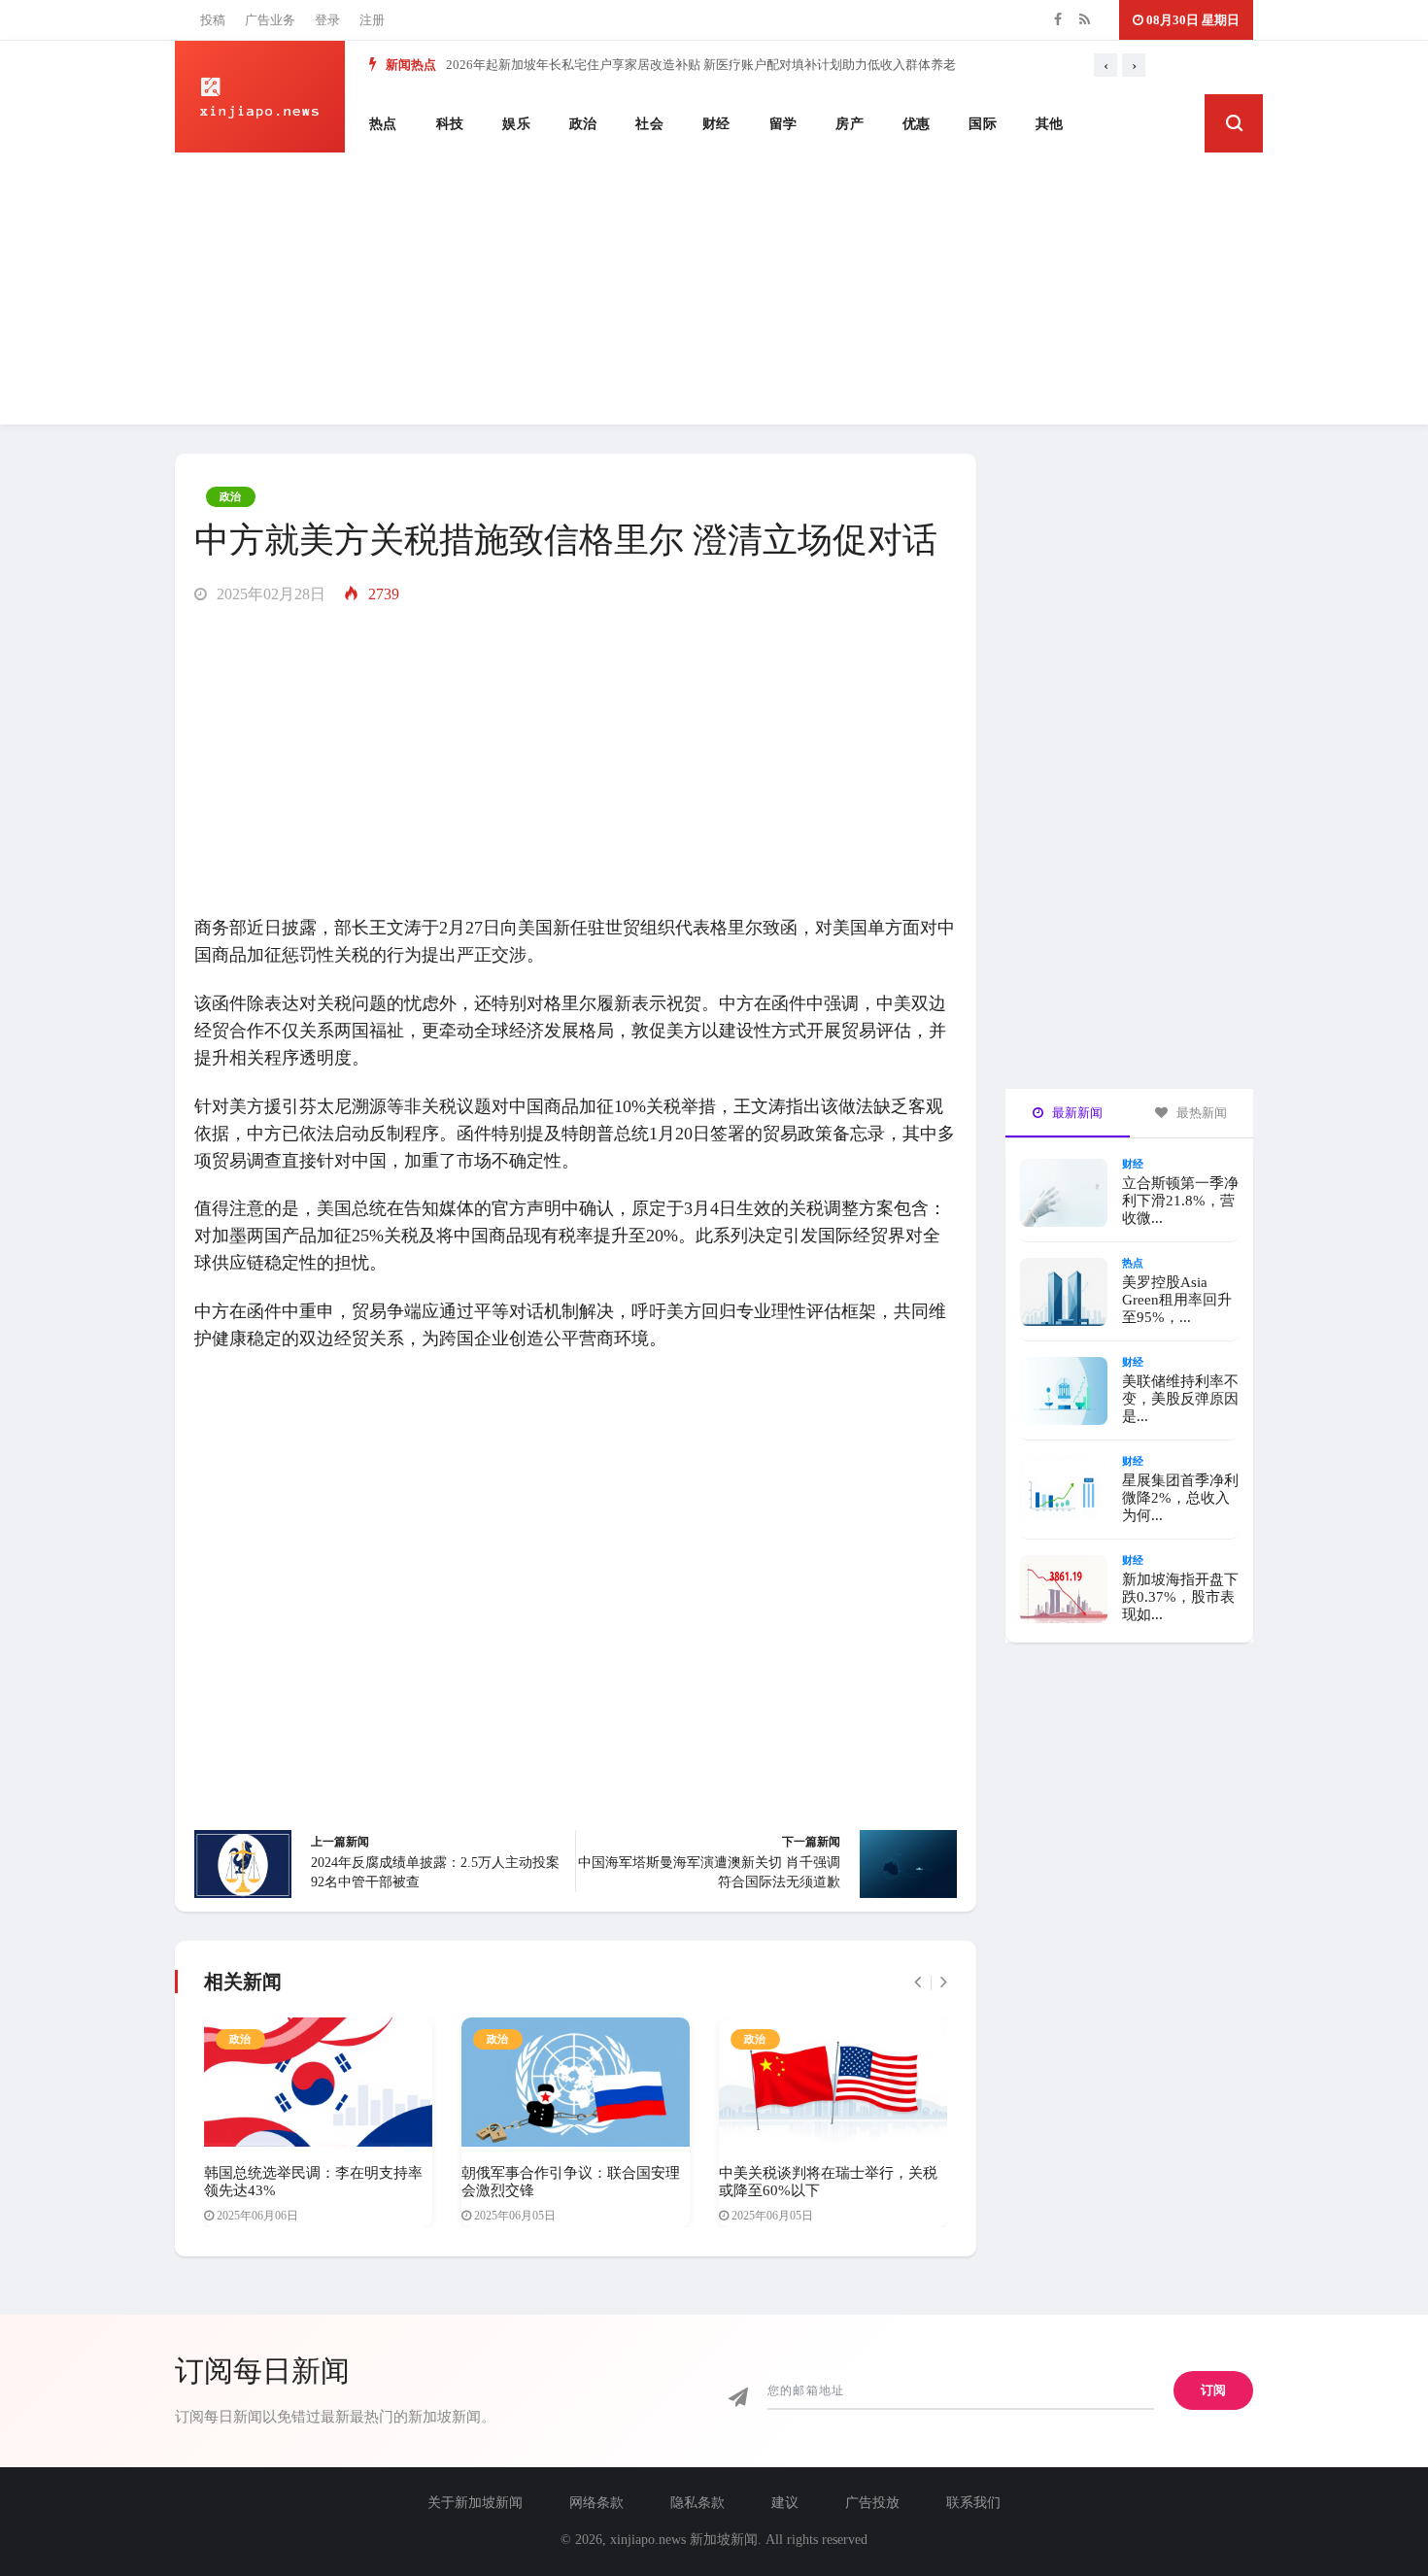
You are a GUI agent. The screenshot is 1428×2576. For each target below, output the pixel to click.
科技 (450, 124)
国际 (983, 124)
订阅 (1213, 2390)
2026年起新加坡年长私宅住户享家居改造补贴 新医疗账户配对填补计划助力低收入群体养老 (701, 65)
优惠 (917, 124)
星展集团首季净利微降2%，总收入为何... (1180, 1498)
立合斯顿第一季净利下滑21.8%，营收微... (1180, 1201)
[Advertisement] (714, 288)
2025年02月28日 (269, 594)
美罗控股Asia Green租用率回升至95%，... (1177, 1300)
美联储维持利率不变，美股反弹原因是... (1180, 1399)
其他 (1050, 124)
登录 (327, 20)
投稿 (213, 20)
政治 (583, 124)
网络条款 (596, 2503)
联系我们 (973, 2503)
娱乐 (516, 124)
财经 (716, 124)
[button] (1234, 123)
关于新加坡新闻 (475, 2503)
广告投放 (872, 2503)
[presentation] (1105, 65)
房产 (850, 124)
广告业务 (270, 20)
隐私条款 (697, 2503)
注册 (372, 20)
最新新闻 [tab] (1076, 1113)
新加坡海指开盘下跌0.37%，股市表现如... (1180, 1597)
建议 (785, 2503)
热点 (383, 124)
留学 (783, 124)
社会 (649, 124)
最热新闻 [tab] (1200, 1113)
